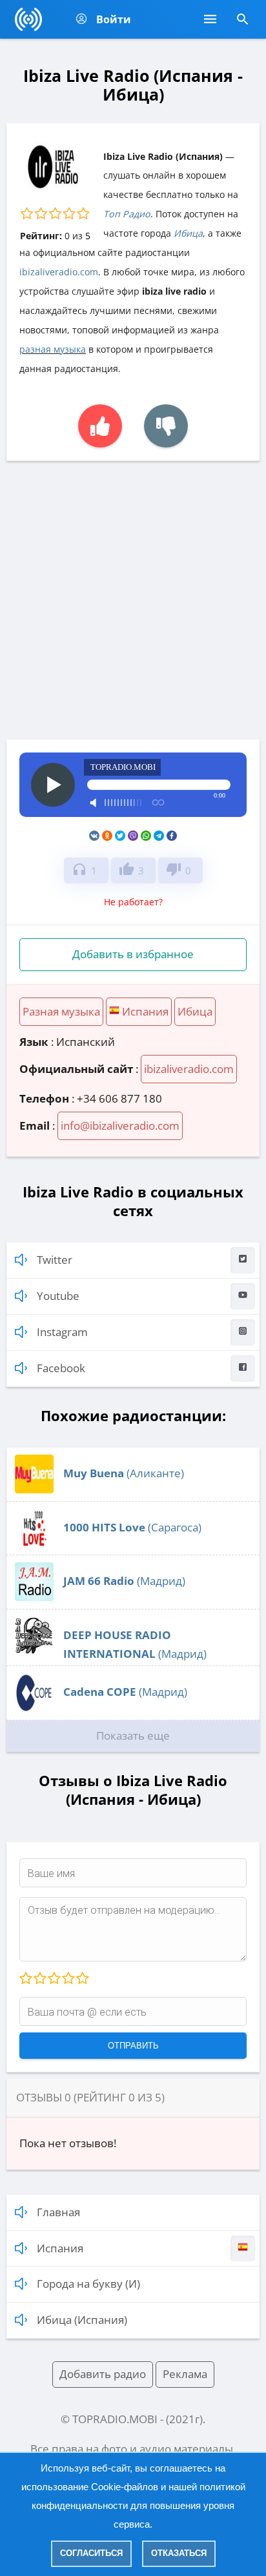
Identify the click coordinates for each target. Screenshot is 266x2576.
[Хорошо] (68, 1979)
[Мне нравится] (100, 426)
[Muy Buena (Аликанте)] (34, 1489)
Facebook (61, 1368)
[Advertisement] (133, 600)
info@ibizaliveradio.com (120, 1126)
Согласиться (91, 2553)
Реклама (185, 2374)
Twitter (55, 1260)
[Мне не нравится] (166, 426)
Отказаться (179, 2553)
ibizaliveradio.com (59, 272)
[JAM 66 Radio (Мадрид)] (34, 1597)
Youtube (58, 1296)
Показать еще (133, 1735)
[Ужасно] (26, 1979)
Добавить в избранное (133, 954)
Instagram (62, 1332)
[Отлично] (82, 1979)
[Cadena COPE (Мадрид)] (34, 1708)
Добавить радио (103, 2374)
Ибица (188, 233)
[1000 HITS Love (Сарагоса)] (34, 1543)
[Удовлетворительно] (54, 1979)
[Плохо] (39, 1979)
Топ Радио (127, 214)
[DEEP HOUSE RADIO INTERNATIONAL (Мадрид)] (34, 1651)
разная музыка (53, 349)
